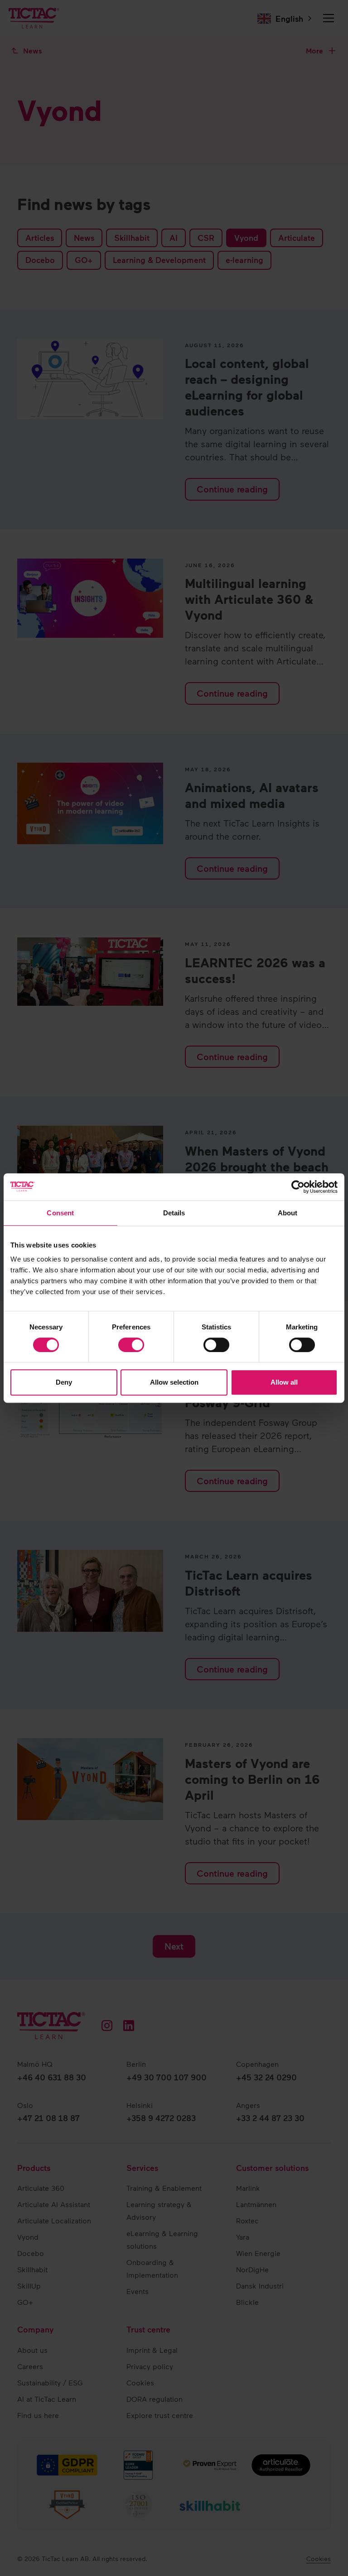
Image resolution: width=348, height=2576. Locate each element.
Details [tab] (174, 1213)
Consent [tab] (60, 1213)
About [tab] (288, 1213)
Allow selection (174, 1382)
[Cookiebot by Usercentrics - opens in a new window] (298, 1187)
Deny (64, 1382)
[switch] (131, 1345)
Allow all (284, 1382)
